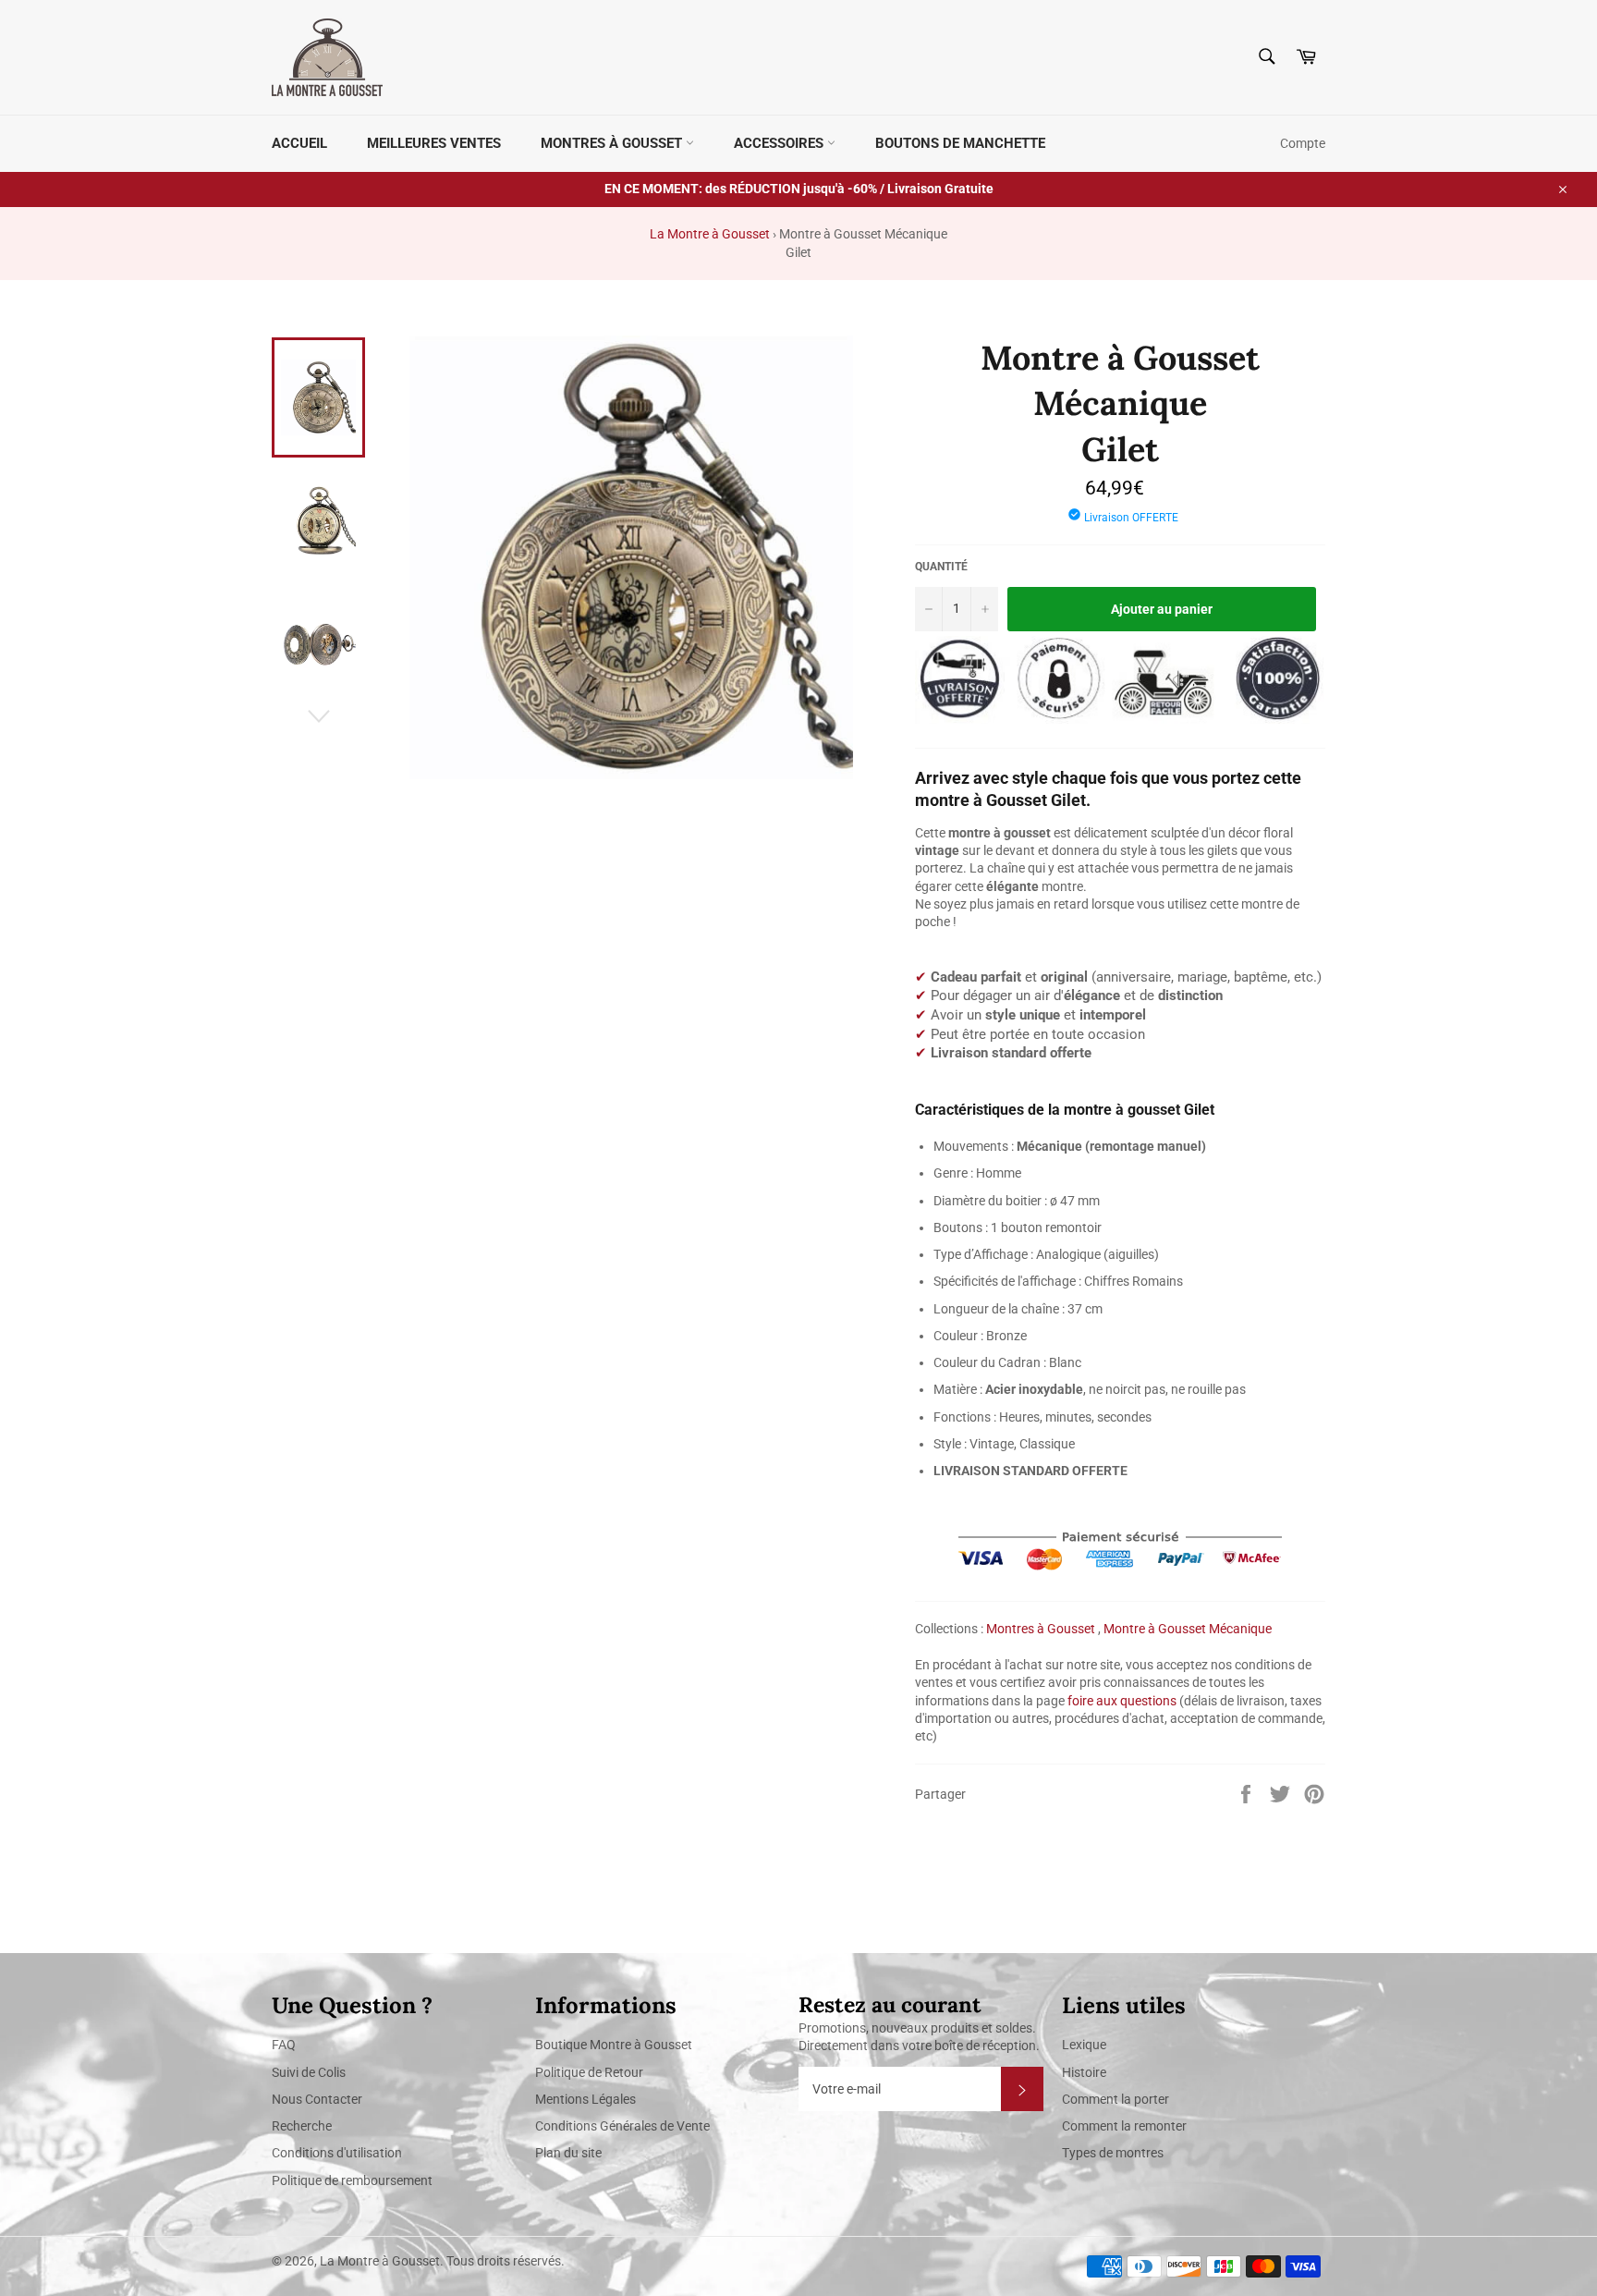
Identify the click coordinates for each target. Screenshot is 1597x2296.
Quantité (941, 567)
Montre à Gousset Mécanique (1188, 1629)
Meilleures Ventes (434, 143)
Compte (1303, 143)
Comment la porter (1115, 2099)
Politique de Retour (589, 2072)
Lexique (1084, 2045)
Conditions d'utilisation (337, 2153)
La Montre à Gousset (710, 234)
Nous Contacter (317, 2099)
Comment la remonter (1124, 2126)
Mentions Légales (585, 2099)
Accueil (299, 143)
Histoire (1084, 2072)
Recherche (302, 2126)
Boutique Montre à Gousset (614, 2045)
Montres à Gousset (613, 143)
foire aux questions (1122, 1701)
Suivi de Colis (309, 2072)
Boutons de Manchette (960, 143)
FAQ (284, 2045)
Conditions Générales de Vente (622, 2126)
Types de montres (1113, 2153)
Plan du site (568, 2153)
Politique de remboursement (352, 2180)
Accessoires (780, 143)
